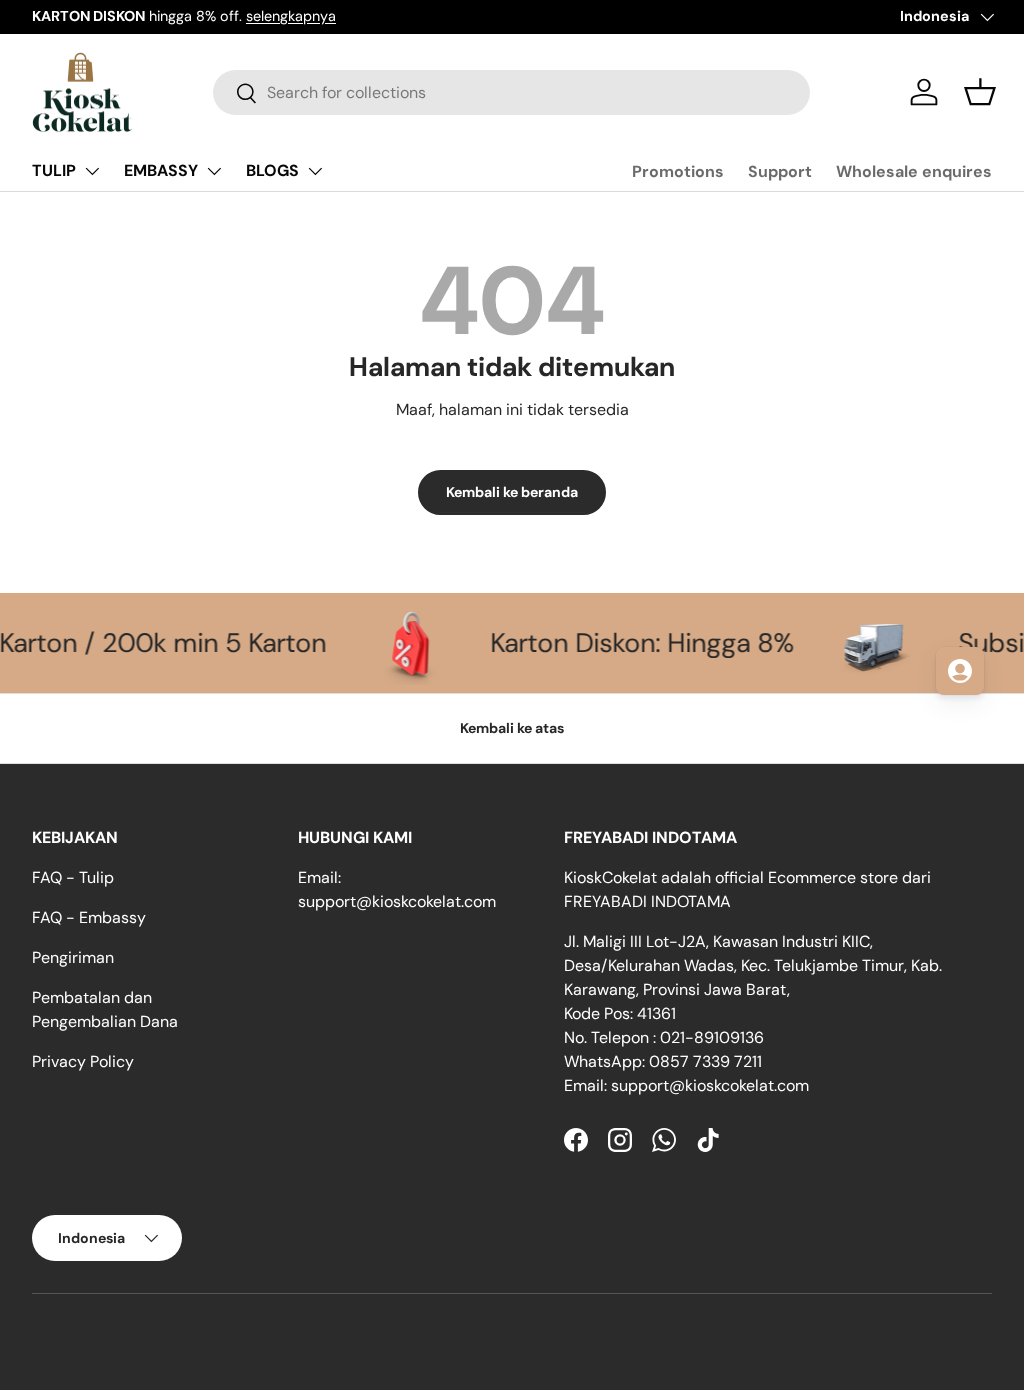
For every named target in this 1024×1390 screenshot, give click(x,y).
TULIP (54, 170)
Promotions (678, 171)
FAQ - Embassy (89, 917)
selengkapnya (291, 16)
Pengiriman (73, 957)
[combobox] (511, 92)
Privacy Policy (83, 1061)
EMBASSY (161, 170)
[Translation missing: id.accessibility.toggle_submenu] (92, 171)
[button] (980, 92)
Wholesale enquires (914, 171)
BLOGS (272, 170)
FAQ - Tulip (73, 877)
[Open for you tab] (960, 671)
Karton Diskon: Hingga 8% (610, 642)
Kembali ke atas (512, 728)
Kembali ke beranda (512, 492)
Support (780, 171)
